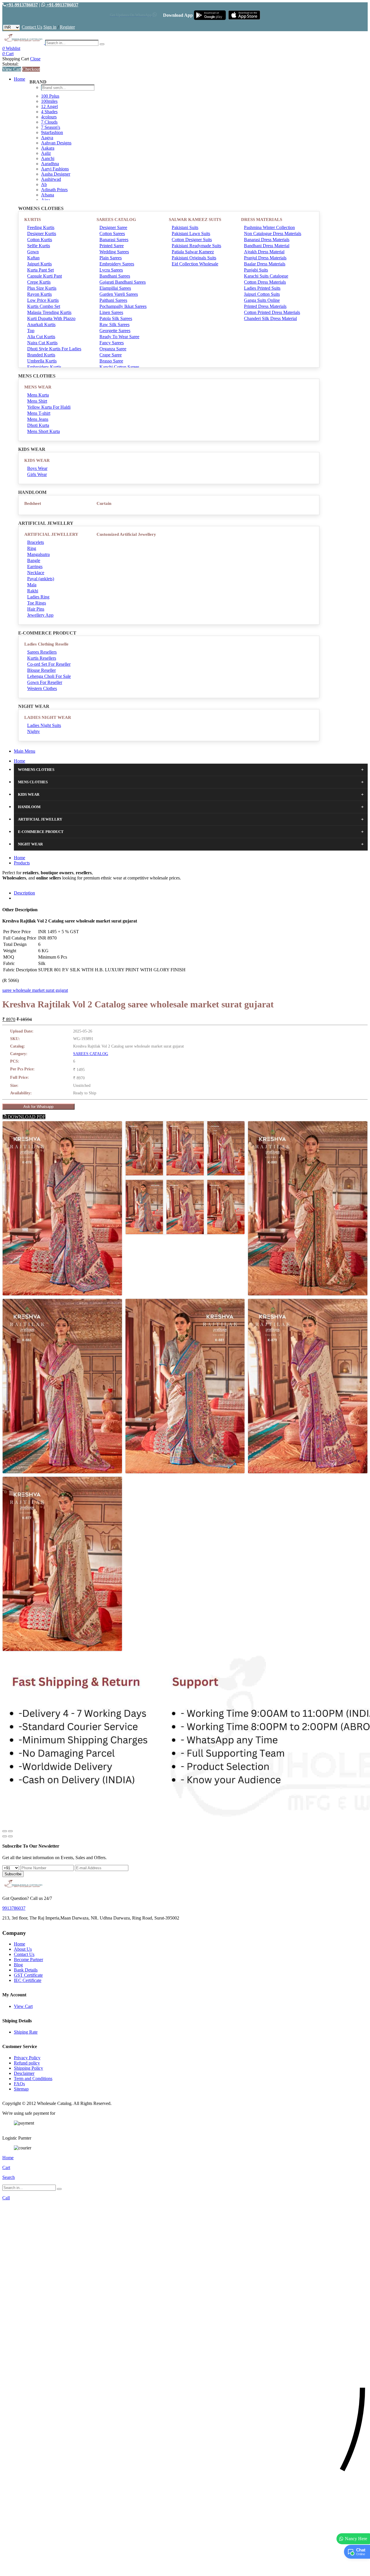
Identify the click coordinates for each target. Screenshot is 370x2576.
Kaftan (33, 258)
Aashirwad (51, 179)
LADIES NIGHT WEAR (48, 717)
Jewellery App (40, 615)
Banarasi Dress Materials (267, 240)
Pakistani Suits (185, 227)
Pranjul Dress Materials (265, 258)
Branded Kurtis (41, 355)
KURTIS (33, 220)
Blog (18, 1965)
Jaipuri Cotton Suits (262, 294)
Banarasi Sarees (114, 240)
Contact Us (32, 27)
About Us (23, 1949)
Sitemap (21, 2089)
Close (35, 59)
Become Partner (28, 1960)
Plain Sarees (111, 258)
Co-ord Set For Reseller (49, 664)
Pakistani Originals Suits (194, 258)
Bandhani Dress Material (267, 246)
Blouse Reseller (41, 670)
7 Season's (51, 127)
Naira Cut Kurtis (42, 343)
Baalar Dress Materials (265, 264)
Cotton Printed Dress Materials (272, 312)
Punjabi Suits (256, 270)
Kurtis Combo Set (44, 306)
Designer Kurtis (42, 234)
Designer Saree (113, 227)
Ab (44, 184)
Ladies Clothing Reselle (46, 644)
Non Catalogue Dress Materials (273, 234)
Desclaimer (24, 2073)
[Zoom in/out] (10, 1831)
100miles (49, 101)
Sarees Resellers (42, 652)
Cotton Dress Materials (265, 282)
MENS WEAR (38, 387)
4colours (49, 117)
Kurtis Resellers (42, 658)
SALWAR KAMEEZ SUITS (195, 220)
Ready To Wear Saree (119, 337)
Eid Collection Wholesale (195, 264)
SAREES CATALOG (116, 220)
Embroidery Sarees (117, 264)
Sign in (50, 27)
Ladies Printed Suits (262, 288)
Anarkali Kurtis (41, 324)
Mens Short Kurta (44, 431)
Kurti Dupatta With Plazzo (51, 318)
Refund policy (27, 2063)
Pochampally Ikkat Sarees (123, 306)
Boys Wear (37, 468)
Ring (32, 548)
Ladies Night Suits (44, 725)
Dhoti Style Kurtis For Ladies (54, 349)
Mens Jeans (38, 419)
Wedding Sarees (114, 252)
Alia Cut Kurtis (41, 337)
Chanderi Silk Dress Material (270, 318)
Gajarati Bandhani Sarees (123, 282)
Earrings (35, 567)
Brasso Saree (111, 361)
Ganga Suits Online (262, 300)
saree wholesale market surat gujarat (35, 990)
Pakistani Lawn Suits (191, 234)
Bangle (34, 560)
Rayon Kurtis (39, 294)
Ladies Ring (38, 597)
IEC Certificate (28, 1980)
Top (31, 331)
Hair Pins (36, 609)
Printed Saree (112, 246)
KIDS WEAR (37, 460)
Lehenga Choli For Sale (49, 676)
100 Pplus (50, 96)
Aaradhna (50, 164)
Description (24, 893)
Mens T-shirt (39, 413)
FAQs (19, 2084)
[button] (185, 2569)
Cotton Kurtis (40, 240)
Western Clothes (42, 688)
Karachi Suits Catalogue (266, 276)
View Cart (12, 69)
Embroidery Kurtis (44, 367)
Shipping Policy (28, 2068)
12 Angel (49, 106)
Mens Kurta (38, 395)
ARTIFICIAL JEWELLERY (51, 534)
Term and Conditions (33, 2079)
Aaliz (46, 153)
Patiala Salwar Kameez (193, 252)
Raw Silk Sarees (114, 324)
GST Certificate (28, 1975)
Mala (32, 585)
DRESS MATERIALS (262, 220)
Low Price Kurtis (43, 300)
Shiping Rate (26, 2032)
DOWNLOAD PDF (26, 1117)
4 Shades (49, 112)
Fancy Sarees (112, 343)
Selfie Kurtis (39, 246)
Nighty (34, 731)
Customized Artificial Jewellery (126, 534)
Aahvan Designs (56, 143)
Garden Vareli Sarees (119, 294)
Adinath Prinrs (54, 190)
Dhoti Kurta (38, 425)
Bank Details (26, 1970)
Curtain (104, 503)
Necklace (36, 573)
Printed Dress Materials (265, 306)
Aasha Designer (56, 174)
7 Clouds (49, 122)
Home (20, 79)
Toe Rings (37, 603)
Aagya (47, 138)
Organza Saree (113, 349)
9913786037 (14, 1908)
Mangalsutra (38, 554)
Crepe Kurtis (39, 282)
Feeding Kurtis (41, 227)
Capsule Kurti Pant (45, 276)
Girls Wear (37, 474)
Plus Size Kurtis (42, 288)
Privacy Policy (27, 2058)
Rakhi (33, 591)
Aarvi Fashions (55, 169)
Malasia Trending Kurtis (49, 312)
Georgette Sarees (115, 331)
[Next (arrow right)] (10, 1836)
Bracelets (36, 542)
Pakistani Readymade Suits (196, 246)
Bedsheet (33, 503)
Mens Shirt (37, 401)
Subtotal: (10, 64)
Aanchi (48, 158)
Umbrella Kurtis (42, 361)
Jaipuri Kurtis (39, 264)
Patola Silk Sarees (116, 318)
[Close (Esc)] (5, 1831)
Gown (33, 252)
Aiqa (46, 200)
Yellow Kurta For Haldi (49, 407)
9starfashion (52, 132)
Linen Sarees (111, 312)
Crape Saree (111, 355)
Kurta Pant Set (40, 270)
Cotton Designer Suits (192, 240)
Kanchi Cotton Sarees (119, 367)
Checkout (31, 69)
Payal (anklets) (41, 579)
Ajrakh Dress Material (264, 252)
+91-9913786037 (22, 5)
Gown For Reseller (45, 682)
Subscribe (13, 1874)
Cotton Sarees (112, 234)
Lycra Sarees (111, 270)
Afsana (48, 195)
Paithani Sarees (113, 300)
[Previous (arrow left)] (5, 1836)
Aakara (48, 148)
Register (67, 27)
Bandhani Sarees (115, 276)
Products (22, 863)
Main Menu (25, 751)
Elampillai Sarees (115, 288)
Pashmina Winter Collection (269, 227)
